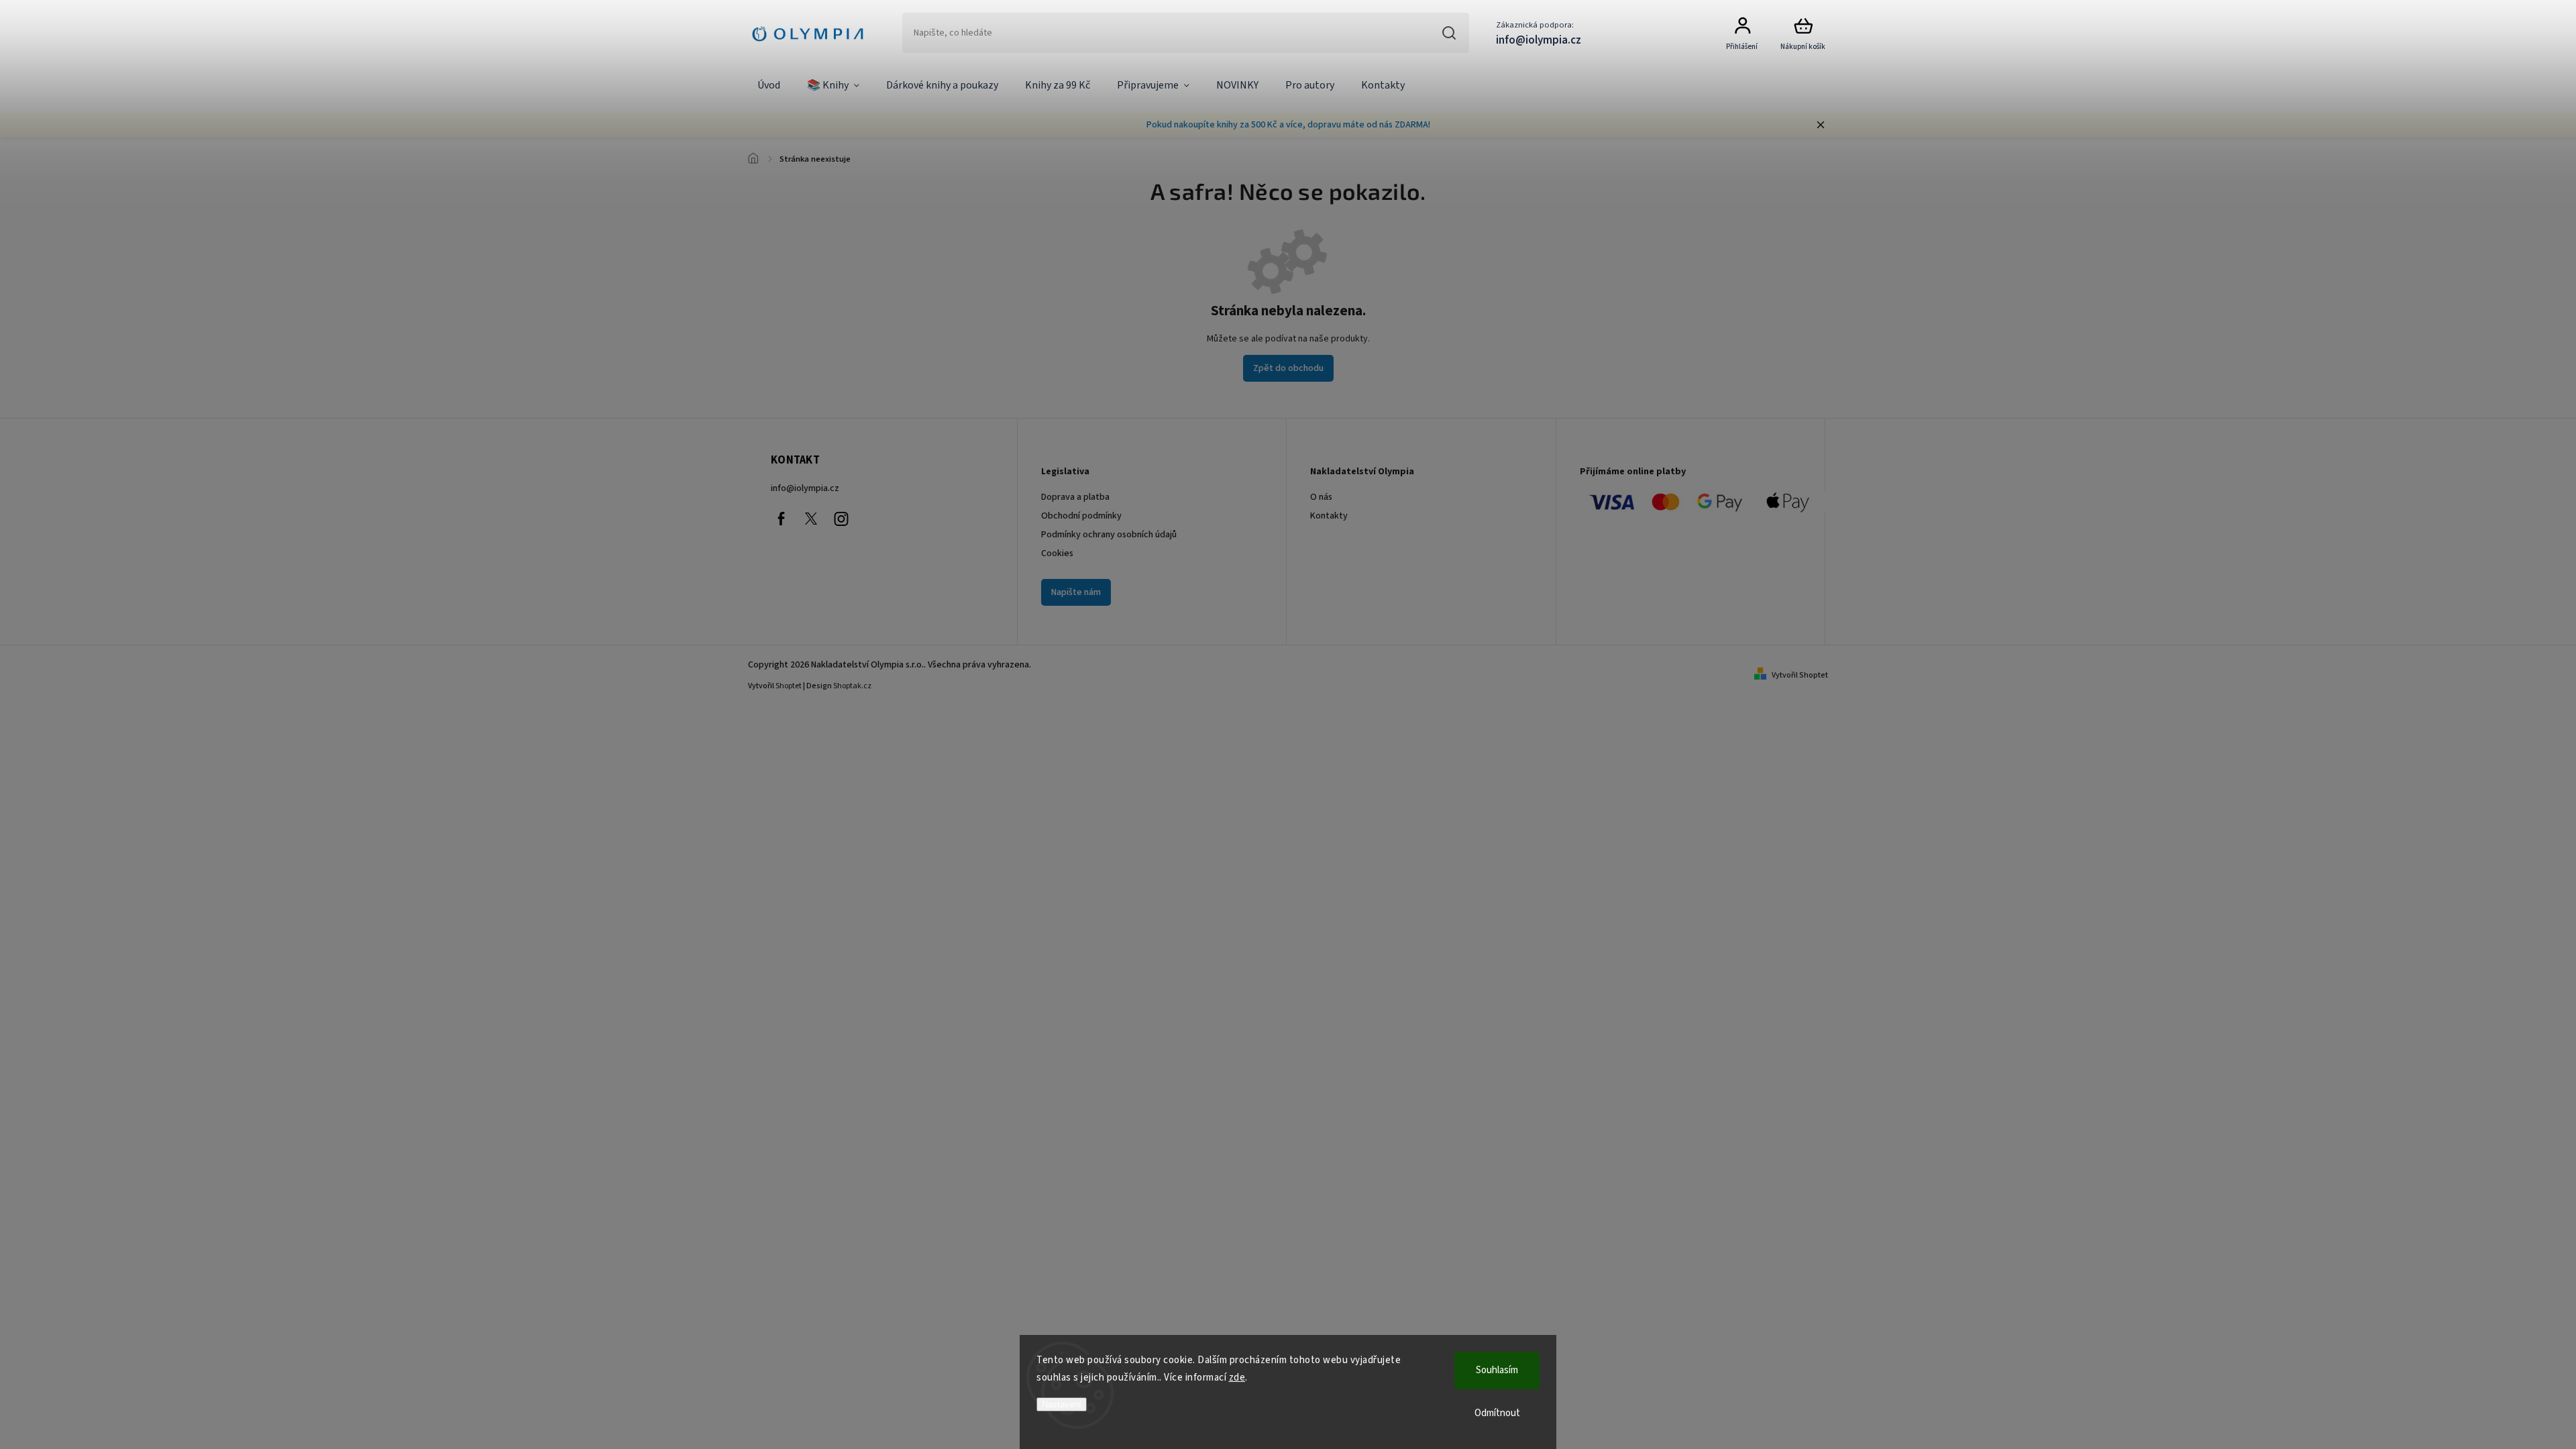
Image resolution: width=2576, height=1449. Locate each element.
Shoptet (789, 686)
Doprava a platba (1075, 497)
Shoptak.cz (852, 686)
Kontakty (1329, 516)
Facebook (781, 519)
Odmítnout (1497, 1413)
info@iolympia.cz (805, 488)
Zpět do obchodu (1288, 368)
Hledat (1449, 33)
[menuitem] (769, 86)
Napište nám (1076, 592)
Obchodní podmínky (1081, 516)
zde (1237, 1378)
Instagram (841, 519)
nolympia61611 (811, 519)
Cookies (1057, 553)
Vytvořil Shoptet (1800, 675)
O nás (1321, 497)
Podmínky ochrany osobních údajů (1109, 535)
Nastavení (1062, 1404)
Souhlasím (1497, 1370)
